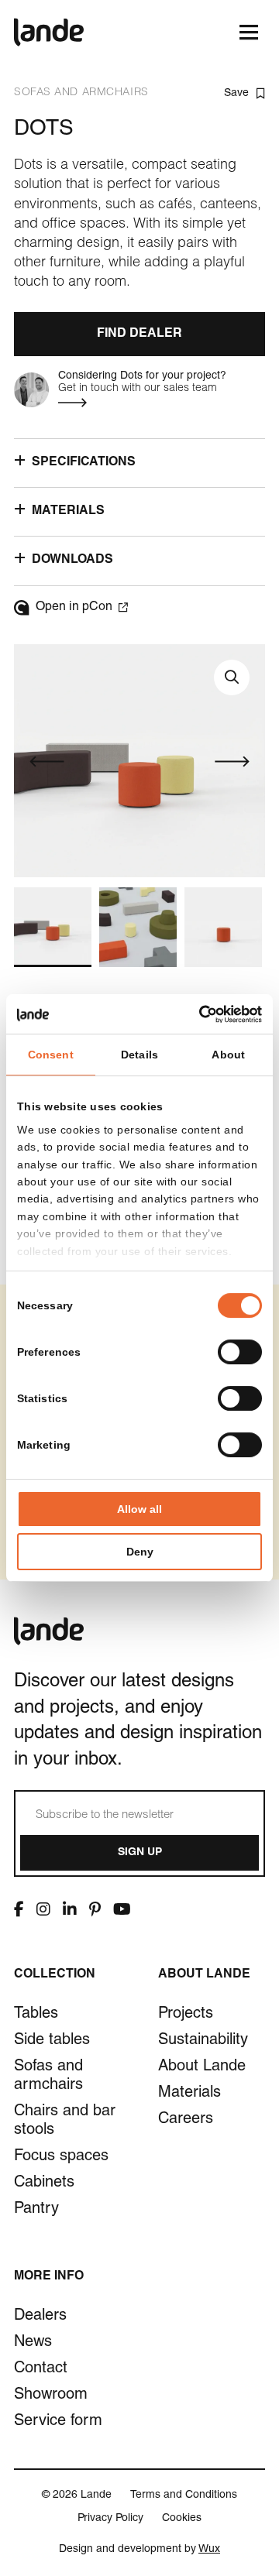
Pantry (36, 2210)
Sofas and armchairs (48, 2077)
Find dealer (139, 334)
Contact (41, 2369)
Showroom (51, 2396)
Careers (186, 2120)
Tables (36, 2015)
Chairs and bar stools (65, 2122)
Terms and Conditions (184, 2495)
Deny (140, 1552)
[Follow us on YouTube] (122, 1909)
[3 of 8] (223, 927)
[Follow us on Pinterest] (95, 1909)
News (33, 2343)
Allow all (139, 1509)
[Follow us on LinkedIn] (70, 1909)
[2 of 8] (138, 927)
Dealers (40, 2317)
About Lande (202, 2067)
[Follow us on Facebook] (19, 1909)
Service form (58, 2422)
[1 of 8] (53, 927)
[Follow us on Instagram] (43, 1909)
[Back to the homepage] (49, 32)
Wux (209, 2550)
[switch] (240, 1352)
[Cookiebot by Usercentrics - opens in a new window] (198, 1014)
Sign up (140, 1853)
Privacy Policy (110, 2519)
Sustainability (203, 2041)
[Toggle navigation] (248, 32)
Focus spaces (61, 2157)
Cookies (182, 2519)
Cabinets (44, 2183)
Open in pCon (74, 608)
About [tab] (228, 1055)
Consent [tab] (51, 1055)
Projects (186, 2015)
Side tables (52, 2041)
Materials (189, 2094)
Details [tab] (139, 1055)
